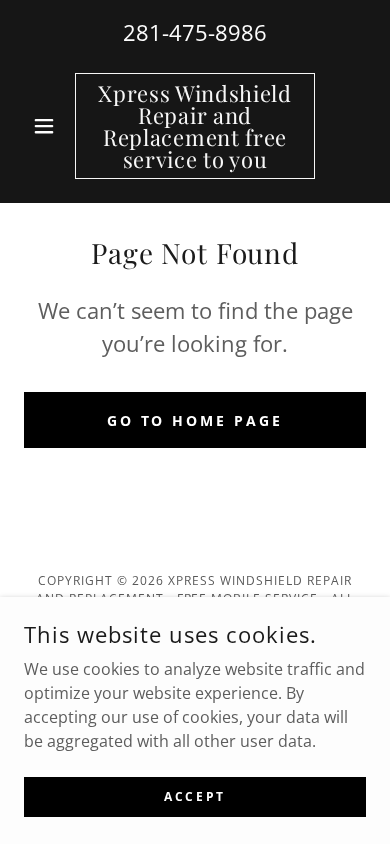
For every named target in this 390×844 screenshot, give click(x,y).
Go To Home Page (195, 420)
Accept (194, 796)
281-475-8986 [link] (195, 32)
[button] (49, 126)
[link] (194, 126)
